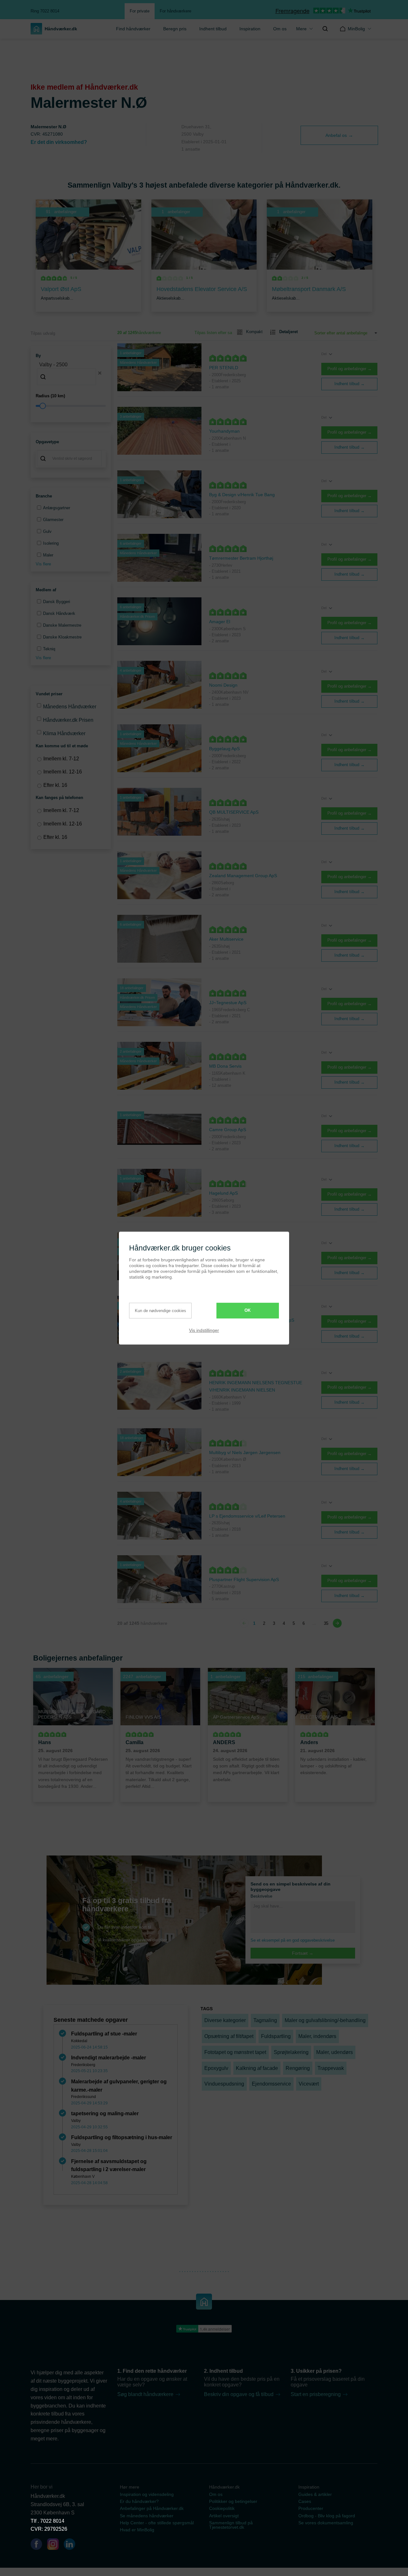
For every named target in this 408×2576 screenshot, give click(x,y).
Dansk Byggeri (57, 602)
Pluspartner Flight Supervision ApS (244, 1579)
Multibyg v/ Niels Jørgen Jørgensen (245, 1452)
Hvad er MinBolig (137, 2530)
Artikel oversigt (224, 2516)
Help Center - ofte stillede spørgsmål (157, 2523)
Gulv (47, 531)
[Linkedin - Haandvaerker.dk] (72, 2545)
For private (140, 11)
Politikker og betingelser (233, 2501)
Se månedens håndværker (147, 2516)
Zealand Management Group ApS (243, 876)
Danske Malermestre (62, 625)
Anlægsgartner (57, 508)
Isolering (51, 543)
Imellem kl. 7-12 (61, 759)
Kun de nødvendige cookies (160, 1311)
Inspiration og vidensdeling (147, 2494)
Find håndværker (133, 29)
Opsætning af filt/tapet (229, 2036)
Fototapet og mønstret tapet (235, 2052)
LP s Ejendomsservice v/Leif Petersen (247, 1516)
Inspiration (250, 29)
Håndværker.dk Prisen (68, 720)
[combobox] (71, 373)
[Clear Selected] (100, 373)
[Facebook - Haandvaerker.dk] (39, 2545)
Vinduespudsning (224, 2084)
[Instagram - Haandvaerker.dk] (55, 2545)
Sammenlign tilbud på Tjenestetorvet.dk (231, 2525)
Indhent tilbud (213, 29)
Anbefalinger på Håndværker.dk (152, 2508)
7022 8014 (52, 2521)
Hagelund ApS (223, 1193)
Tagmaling (265, 2020)
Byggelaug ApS (224, 749)
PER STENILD (224, 368)
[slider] (71, 406)
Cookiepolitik (222, 2508)
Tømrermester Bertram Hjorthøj (241, 558)
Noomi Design (223, 685)
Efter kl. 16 (55, 785)
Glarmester (53, 520)
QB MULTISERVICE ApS (234, 812)
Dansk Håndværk (59, 613)
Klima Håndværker (64, 733)
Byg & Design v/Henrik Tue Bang (242, 495)
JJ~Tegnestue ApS (228, 1003)
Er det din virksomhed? (59, 142)
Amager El (220, 622)
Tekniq (49, 649)
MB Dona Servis (225, 1066)
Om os (216, 2494)
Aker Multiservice (226, 939)
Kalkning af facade (257, 2068)
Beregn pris (175, 29)
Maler (48, 555)
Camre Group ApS (228, 1130)
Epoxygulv (216, 2068)
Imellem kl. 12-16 (63, 772)
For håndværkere (175, 11)
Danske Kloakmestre (62, 637)
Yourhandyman (224, 431)
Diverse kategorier (225, 2020)
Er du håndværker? (139, 2501)
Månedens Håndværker (70, 707)
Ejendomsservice (271, 2084)
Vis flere (43, 564)
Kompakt (254, 332)
